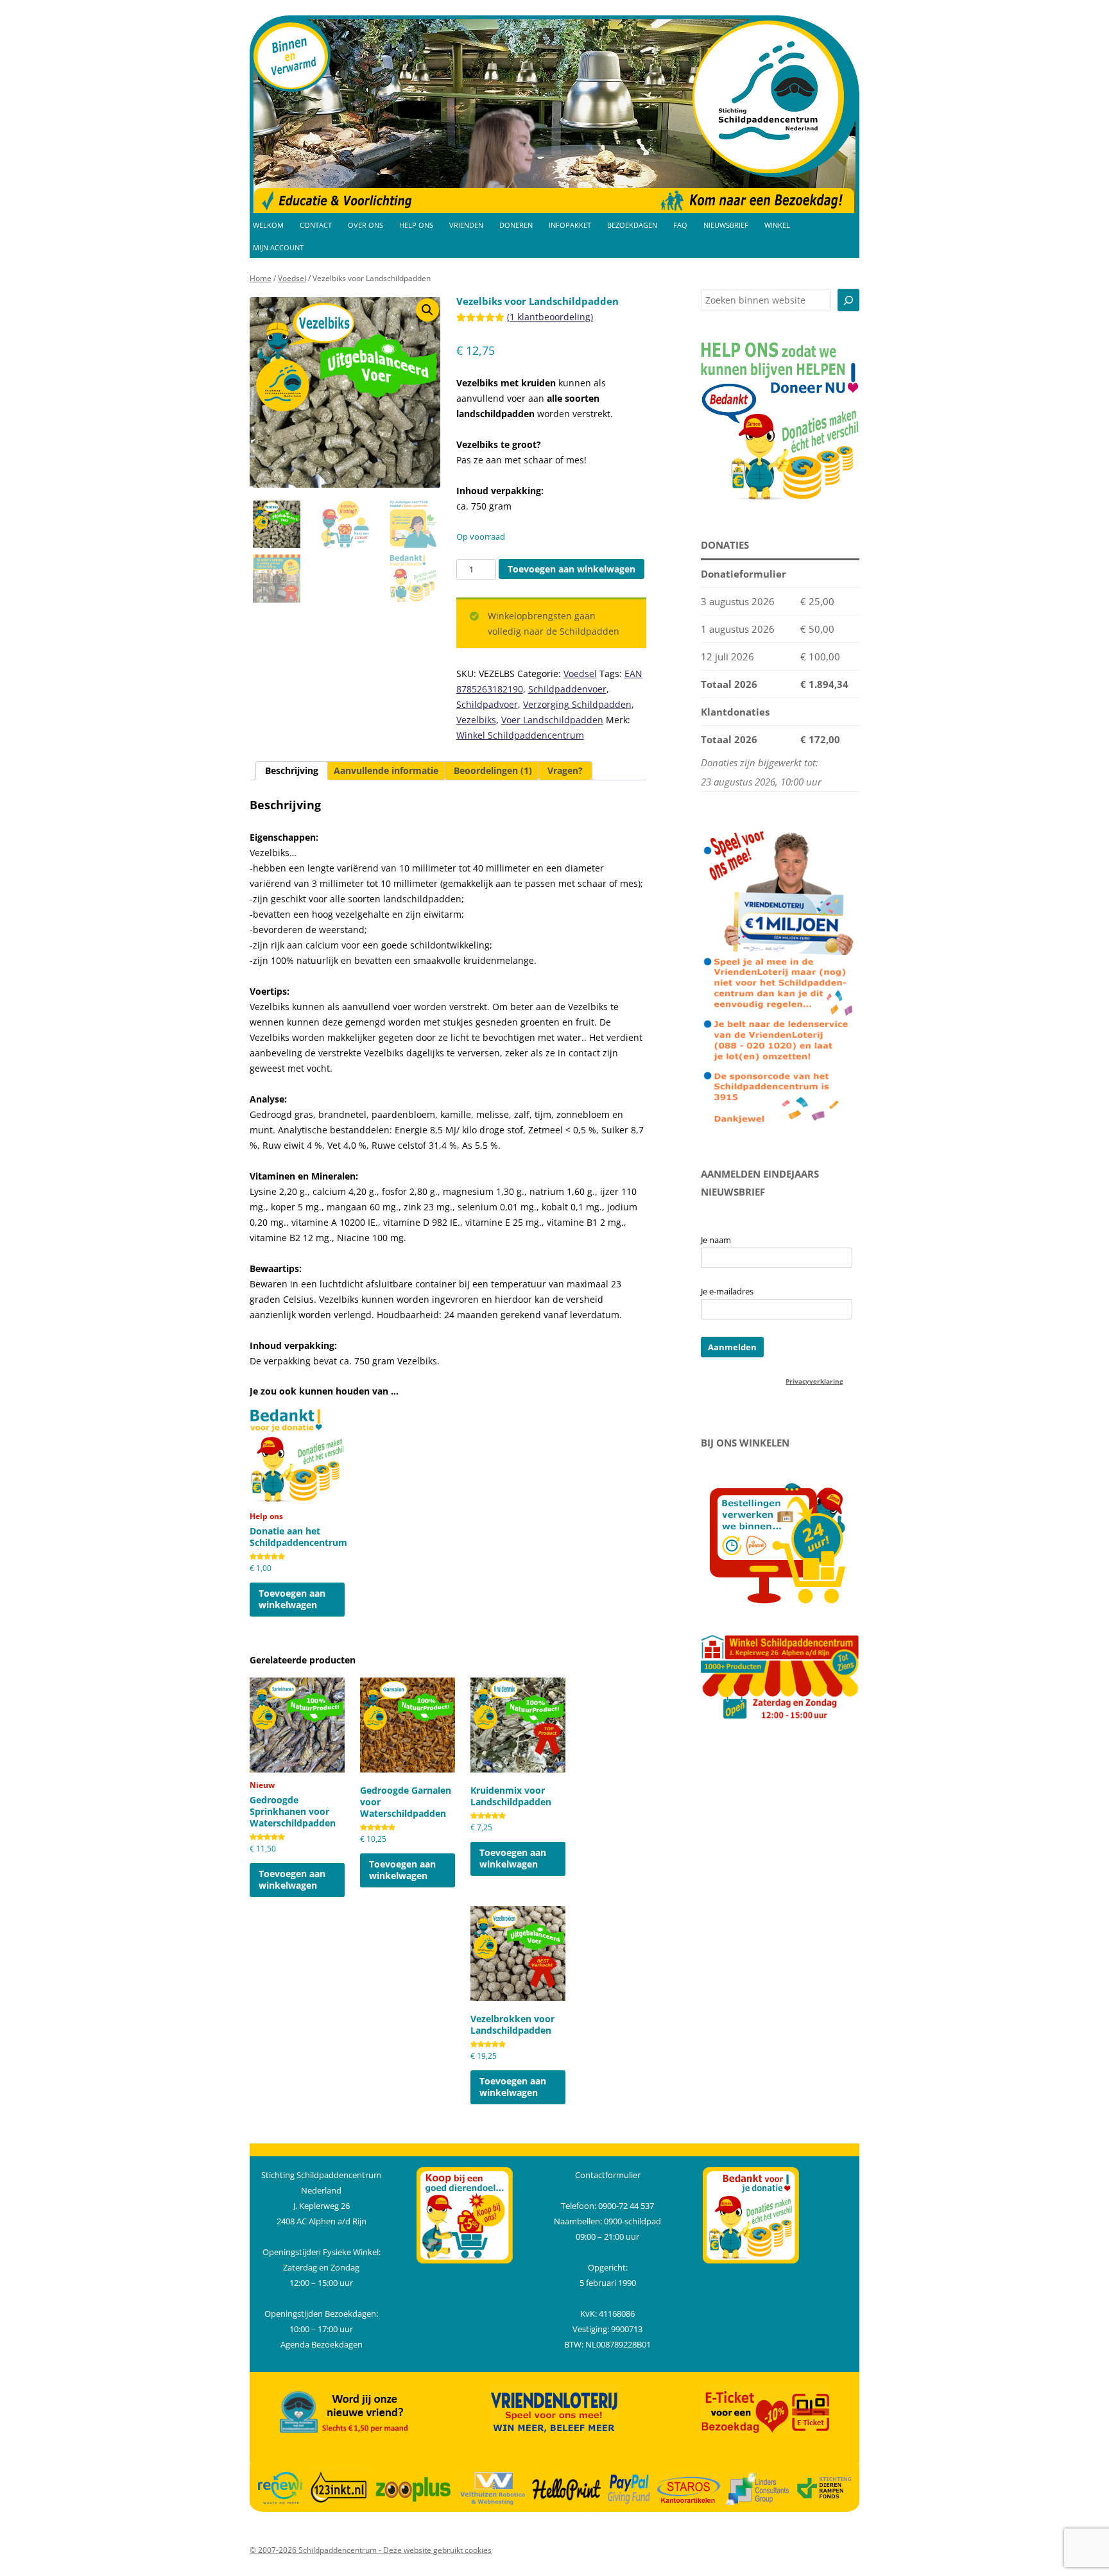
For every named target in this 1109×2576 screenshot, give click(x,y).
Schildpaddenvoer (567, 689)
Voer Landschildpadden (552, 720)
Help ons (297, 1541)
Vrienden (466, 225)
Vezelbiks (476, 720)
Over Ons (365, 225)
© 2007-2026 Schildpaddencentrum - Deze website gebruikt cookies (371, 2550)
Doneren (516, 225)
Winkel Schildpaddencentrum (520, 735)
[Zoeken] (848, 300)
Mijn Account (278, 248)
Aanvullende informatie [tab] (386, 770)
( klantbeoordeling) (550, 317)
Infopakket (570, 225)
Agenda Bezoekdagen (322, 2344)
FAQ (680, 225)
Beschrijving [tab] (292, 770)
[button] (427, 310)
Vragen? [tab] (565, 770)
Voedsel (292, 278)
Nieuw (293, 1816)
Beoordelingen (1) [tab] (493, 770)
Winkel (777, 225)
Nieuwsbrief (726, 225)
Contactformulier (608, 2175)
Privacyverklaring (814, 1381)
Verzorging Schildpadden (577, 704)
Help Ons (416, 225)
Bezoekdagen (632, 225)
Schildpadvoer (487, 704)
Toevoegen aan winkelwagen (572, 569)
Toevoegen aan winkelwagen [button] (292, 1599)
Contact (316, 225)
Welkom (268, 225)
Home (261, 278)
